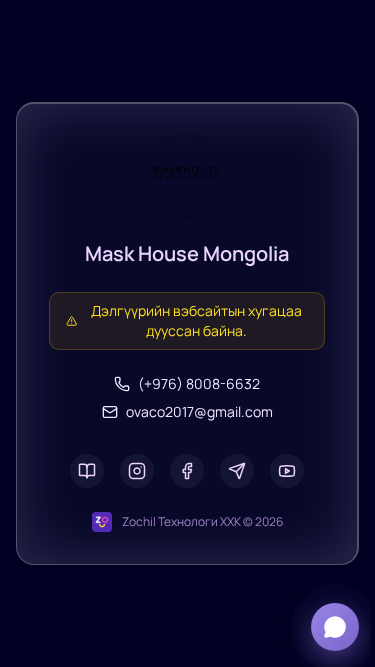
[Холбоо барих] (335, 627)
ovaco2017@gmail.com (199, 411)
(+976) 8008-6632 (199, 383)
